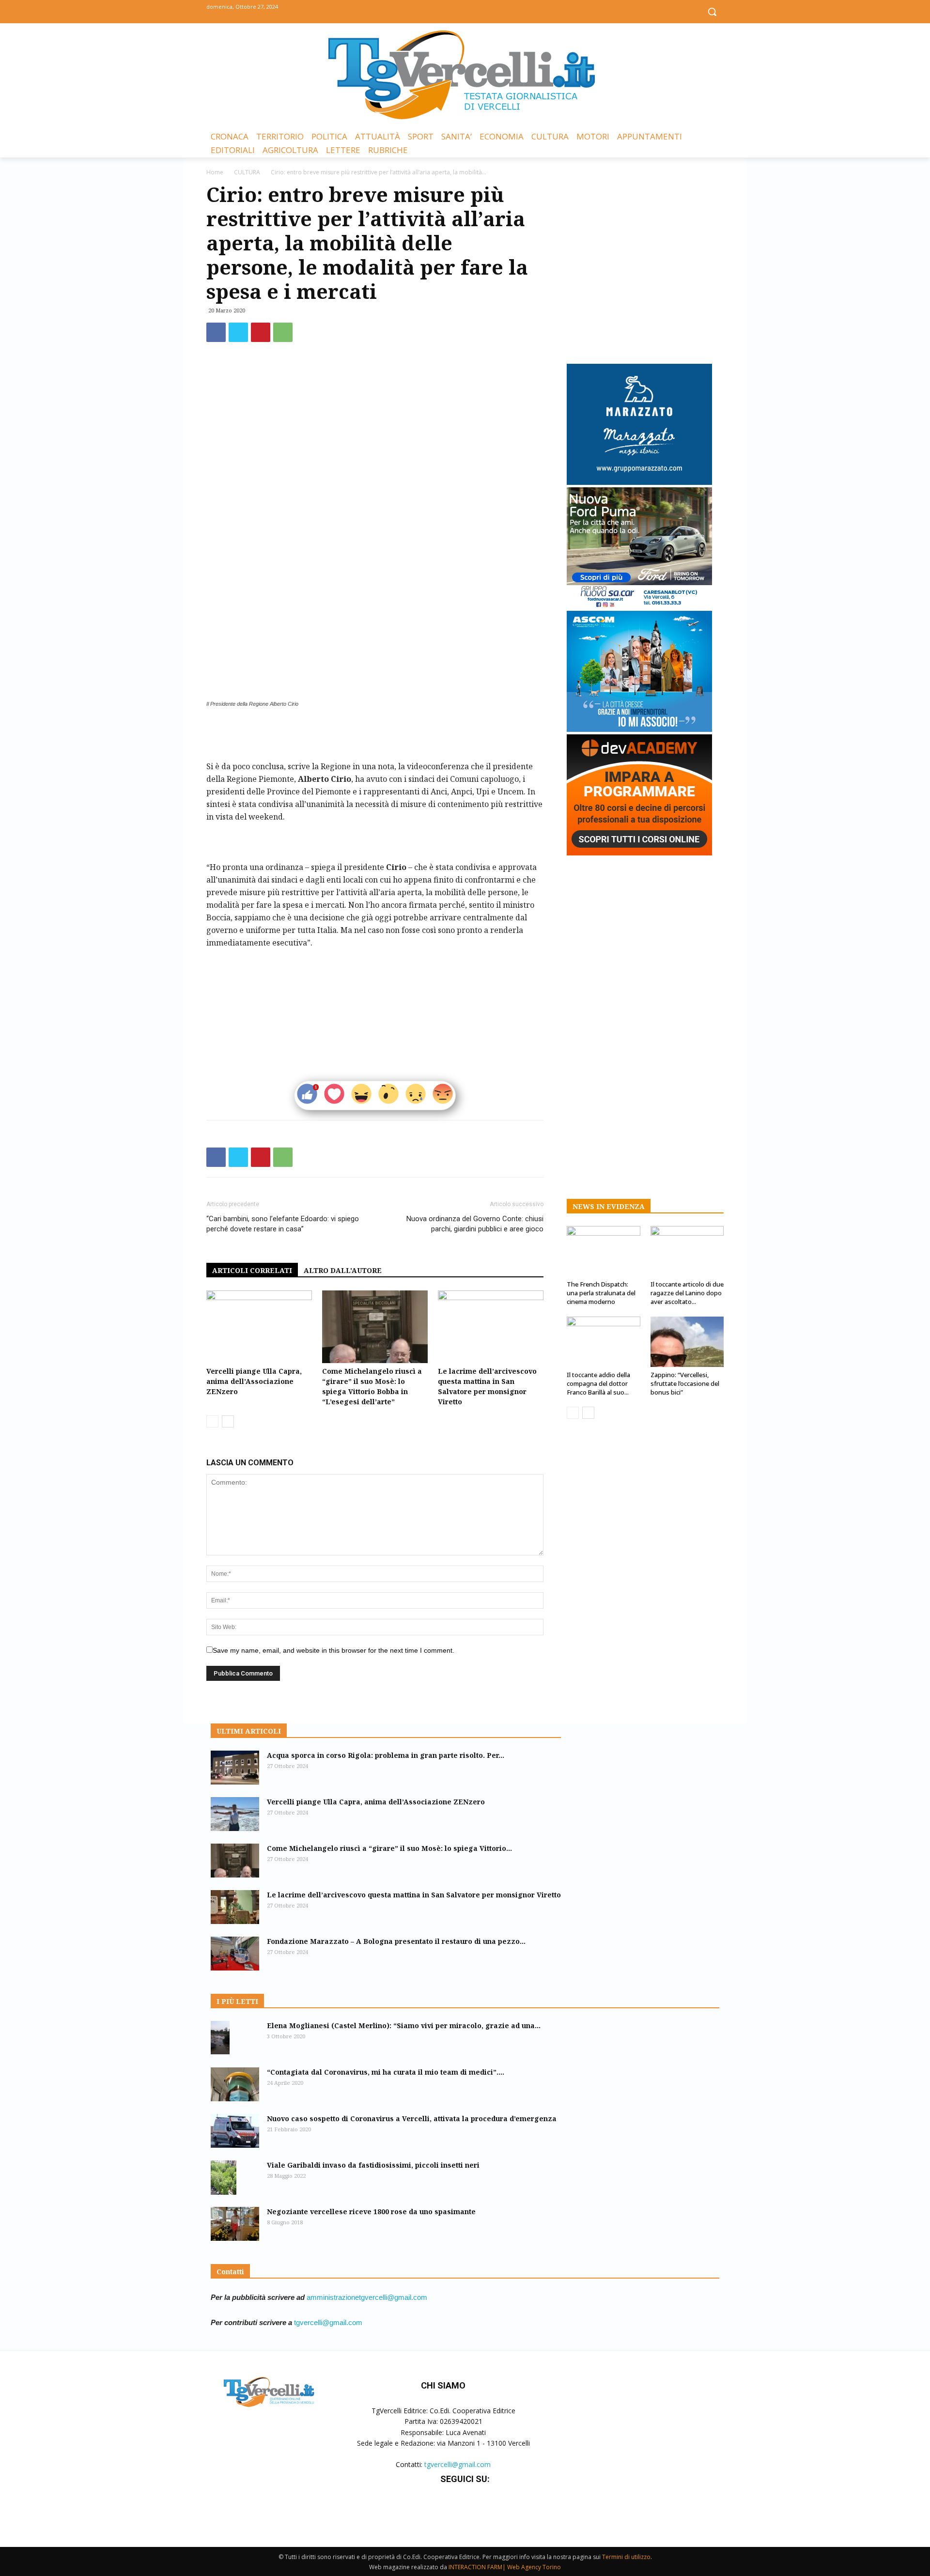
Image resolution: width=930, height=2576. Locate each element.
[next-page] (228, 1421)
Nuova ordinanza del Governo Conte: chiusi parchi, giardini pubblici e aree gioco (475, 1224)
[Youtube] (487, 11)
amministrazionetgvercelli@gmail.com (367, 2297)
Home (215, 172)
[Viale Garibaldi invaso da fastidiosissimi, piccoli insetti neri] (224, 2178)
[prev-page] (212, 1421)
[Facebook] (443, 11)
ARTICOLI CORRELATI (252, 1270)
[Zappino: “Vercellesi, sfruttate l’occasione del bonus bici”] (687, 1342)
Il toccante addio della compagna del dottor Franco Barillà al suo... (598, 1383)
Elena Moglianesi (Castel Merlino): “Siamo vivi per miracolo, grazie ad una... (404, 2025)
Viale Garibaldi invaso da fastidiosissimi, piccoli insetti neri (373, 2165)
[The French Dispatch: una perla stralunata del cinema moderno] (604, 1251)
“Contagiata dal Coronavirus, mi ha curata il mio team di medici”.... (386, 2072)
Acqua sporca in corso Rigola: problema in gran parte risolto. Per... (386, 1755)
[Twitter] (465, 11)
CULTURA (247, 172)
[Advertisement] (375, 735)
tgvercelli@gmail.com (328, 2322)
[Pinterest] (261, 332)
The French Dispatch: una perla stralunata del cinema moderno (601, 1293)
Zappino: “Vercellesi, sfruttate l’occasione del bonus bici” (685, 1383)
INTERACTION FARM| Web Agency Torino (505, 2567)
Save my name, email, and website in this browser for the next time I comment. (333, 1650)
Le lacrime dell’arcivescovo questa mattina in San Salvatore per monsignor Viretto (414, 1895)
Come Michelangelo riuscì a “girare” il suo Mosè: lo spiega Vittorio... (389, 1848)
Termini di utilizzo (626, 2557)
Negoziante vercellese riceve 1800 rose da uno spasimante (371, 2211)
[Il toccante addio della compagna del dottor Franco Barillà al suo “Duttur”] (604, 1342)
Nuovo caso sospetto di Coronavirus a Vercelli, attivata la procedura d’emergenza (412, 2118)
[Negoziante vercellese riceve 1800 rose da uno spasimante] (235, 2224)
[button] (712, 12)
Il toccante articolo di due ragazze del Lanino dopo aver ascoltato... (687, 1293)
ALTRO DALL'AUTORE (343, 1270)
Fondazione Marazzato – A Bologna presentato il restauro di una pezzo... (396, 1941)
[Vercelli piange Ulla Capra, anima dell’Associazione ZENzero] (259, 1327)
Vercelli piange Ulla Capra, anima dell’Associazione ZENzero (254, 1381)
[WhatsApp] (283, 332)
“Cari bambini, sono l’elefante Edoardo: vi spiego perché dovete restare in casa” (283, 1224)
